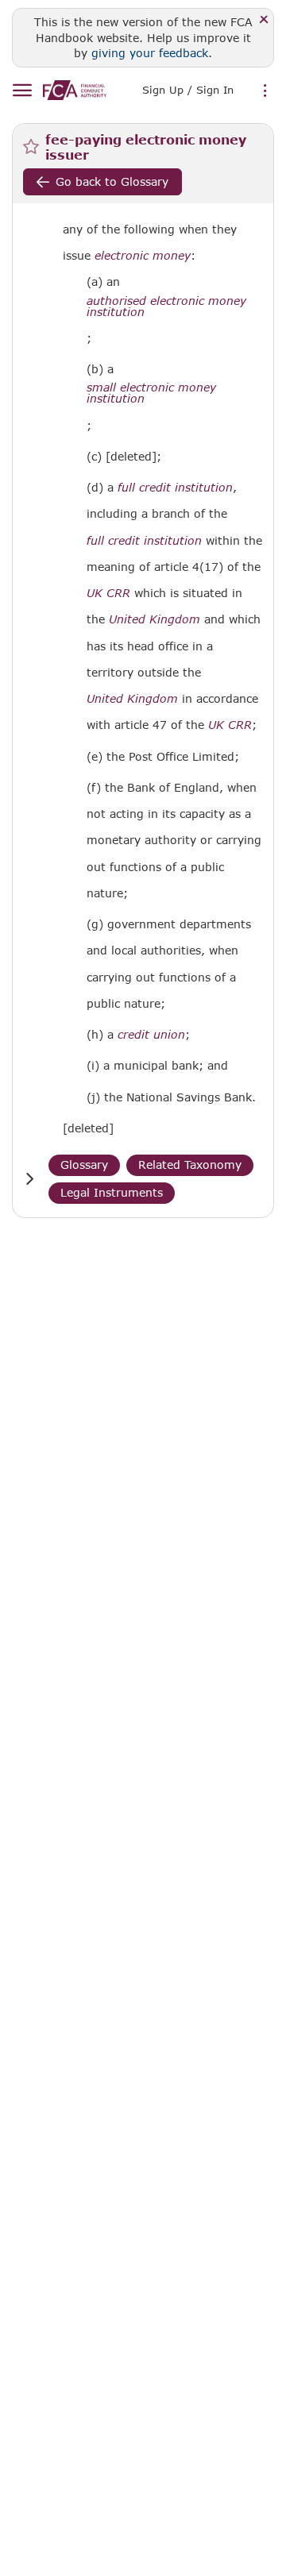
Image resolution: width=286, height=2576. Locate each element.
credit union (151, 1035)
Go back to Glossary (112, 181)
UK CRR (108, 593)
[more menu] (265, 91)
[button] (29, 1179)
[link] (75, 90)
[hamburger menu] (22, 91)
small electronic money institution (151, 393)
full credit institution (175, 488)
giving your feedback (150, 53)
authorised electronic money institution (166, 307)
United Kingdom (155, 619)
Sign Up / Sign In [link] (188, 90)
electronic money (143, 256)
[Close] (264, 20)
